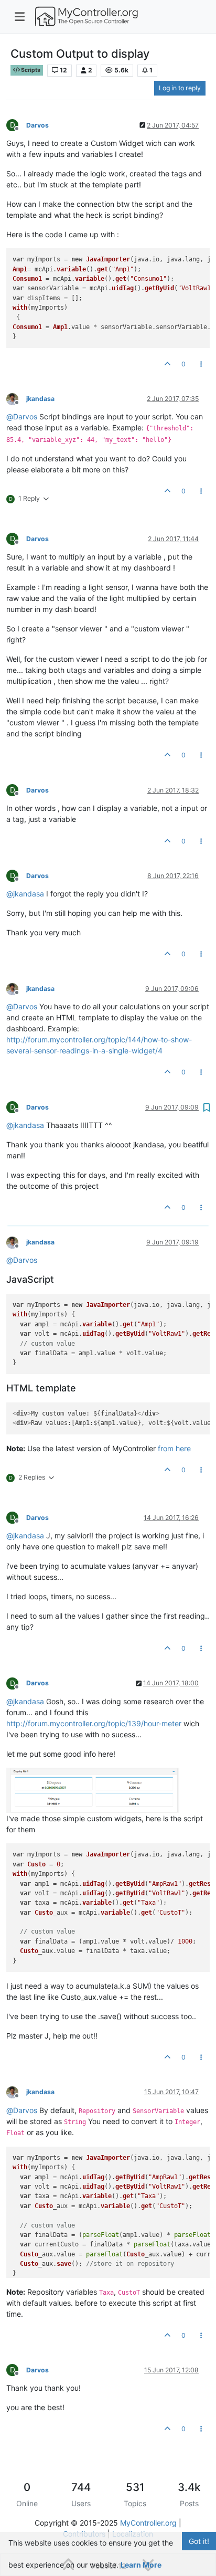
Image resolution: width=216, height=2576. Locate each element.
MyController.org (148, 2523)
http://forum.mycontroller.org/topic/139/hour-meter (94, 1723)
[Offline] (16, 398)
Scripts (30, 70)
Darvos (37, 125)
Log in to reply (180, 88)
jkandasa (40, 399)
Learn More (141, 2565)
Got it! (199, 2541)
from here (174, 1448)
